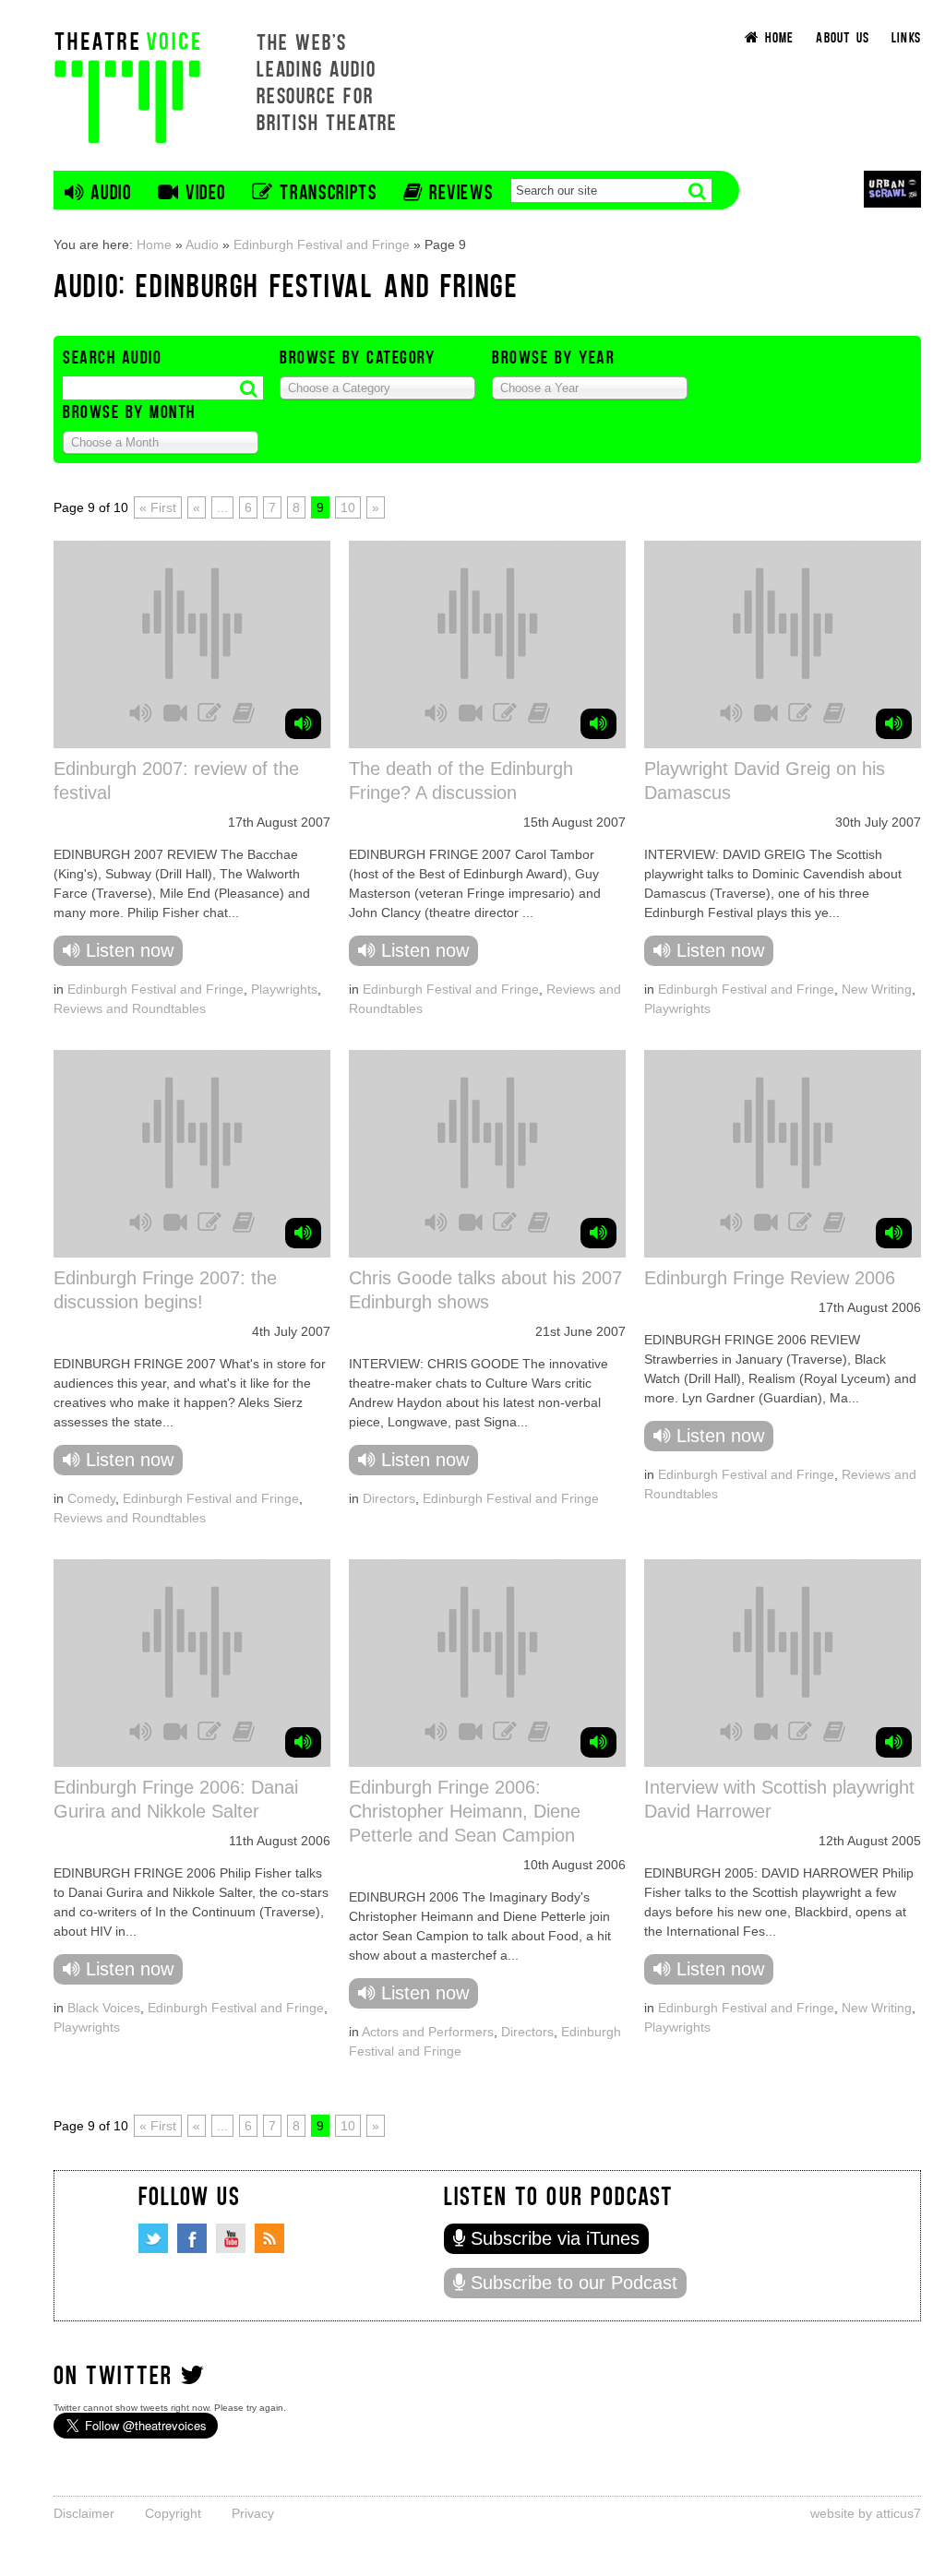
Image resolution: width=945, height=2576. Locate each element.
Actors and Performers (428, 2032)
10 (348, 507)
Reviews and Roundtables (130, 1008)
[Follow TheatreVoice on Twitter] (153, 2238)
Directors (389, 1498)
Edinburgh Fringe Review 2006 (770, 1278)
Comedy (91, 1498)
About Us (843, 36)
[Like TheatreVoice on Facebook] (192, 2238)
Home (154, 244)
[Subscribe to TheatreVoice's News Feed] (269, 2238)
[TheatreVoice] (127, 85)
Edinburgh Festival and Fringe (322, 244)
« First (158, 507)
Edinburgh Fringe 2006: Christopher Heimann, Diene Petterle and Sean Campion (465, 1811)
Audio (202, 244)
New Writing (877, 989)
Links (906, 36)
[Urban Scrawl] (892, 189)
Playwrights (284, 989)
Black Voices (104, 2008)
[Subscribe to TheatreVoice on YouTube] (231, 2238)
